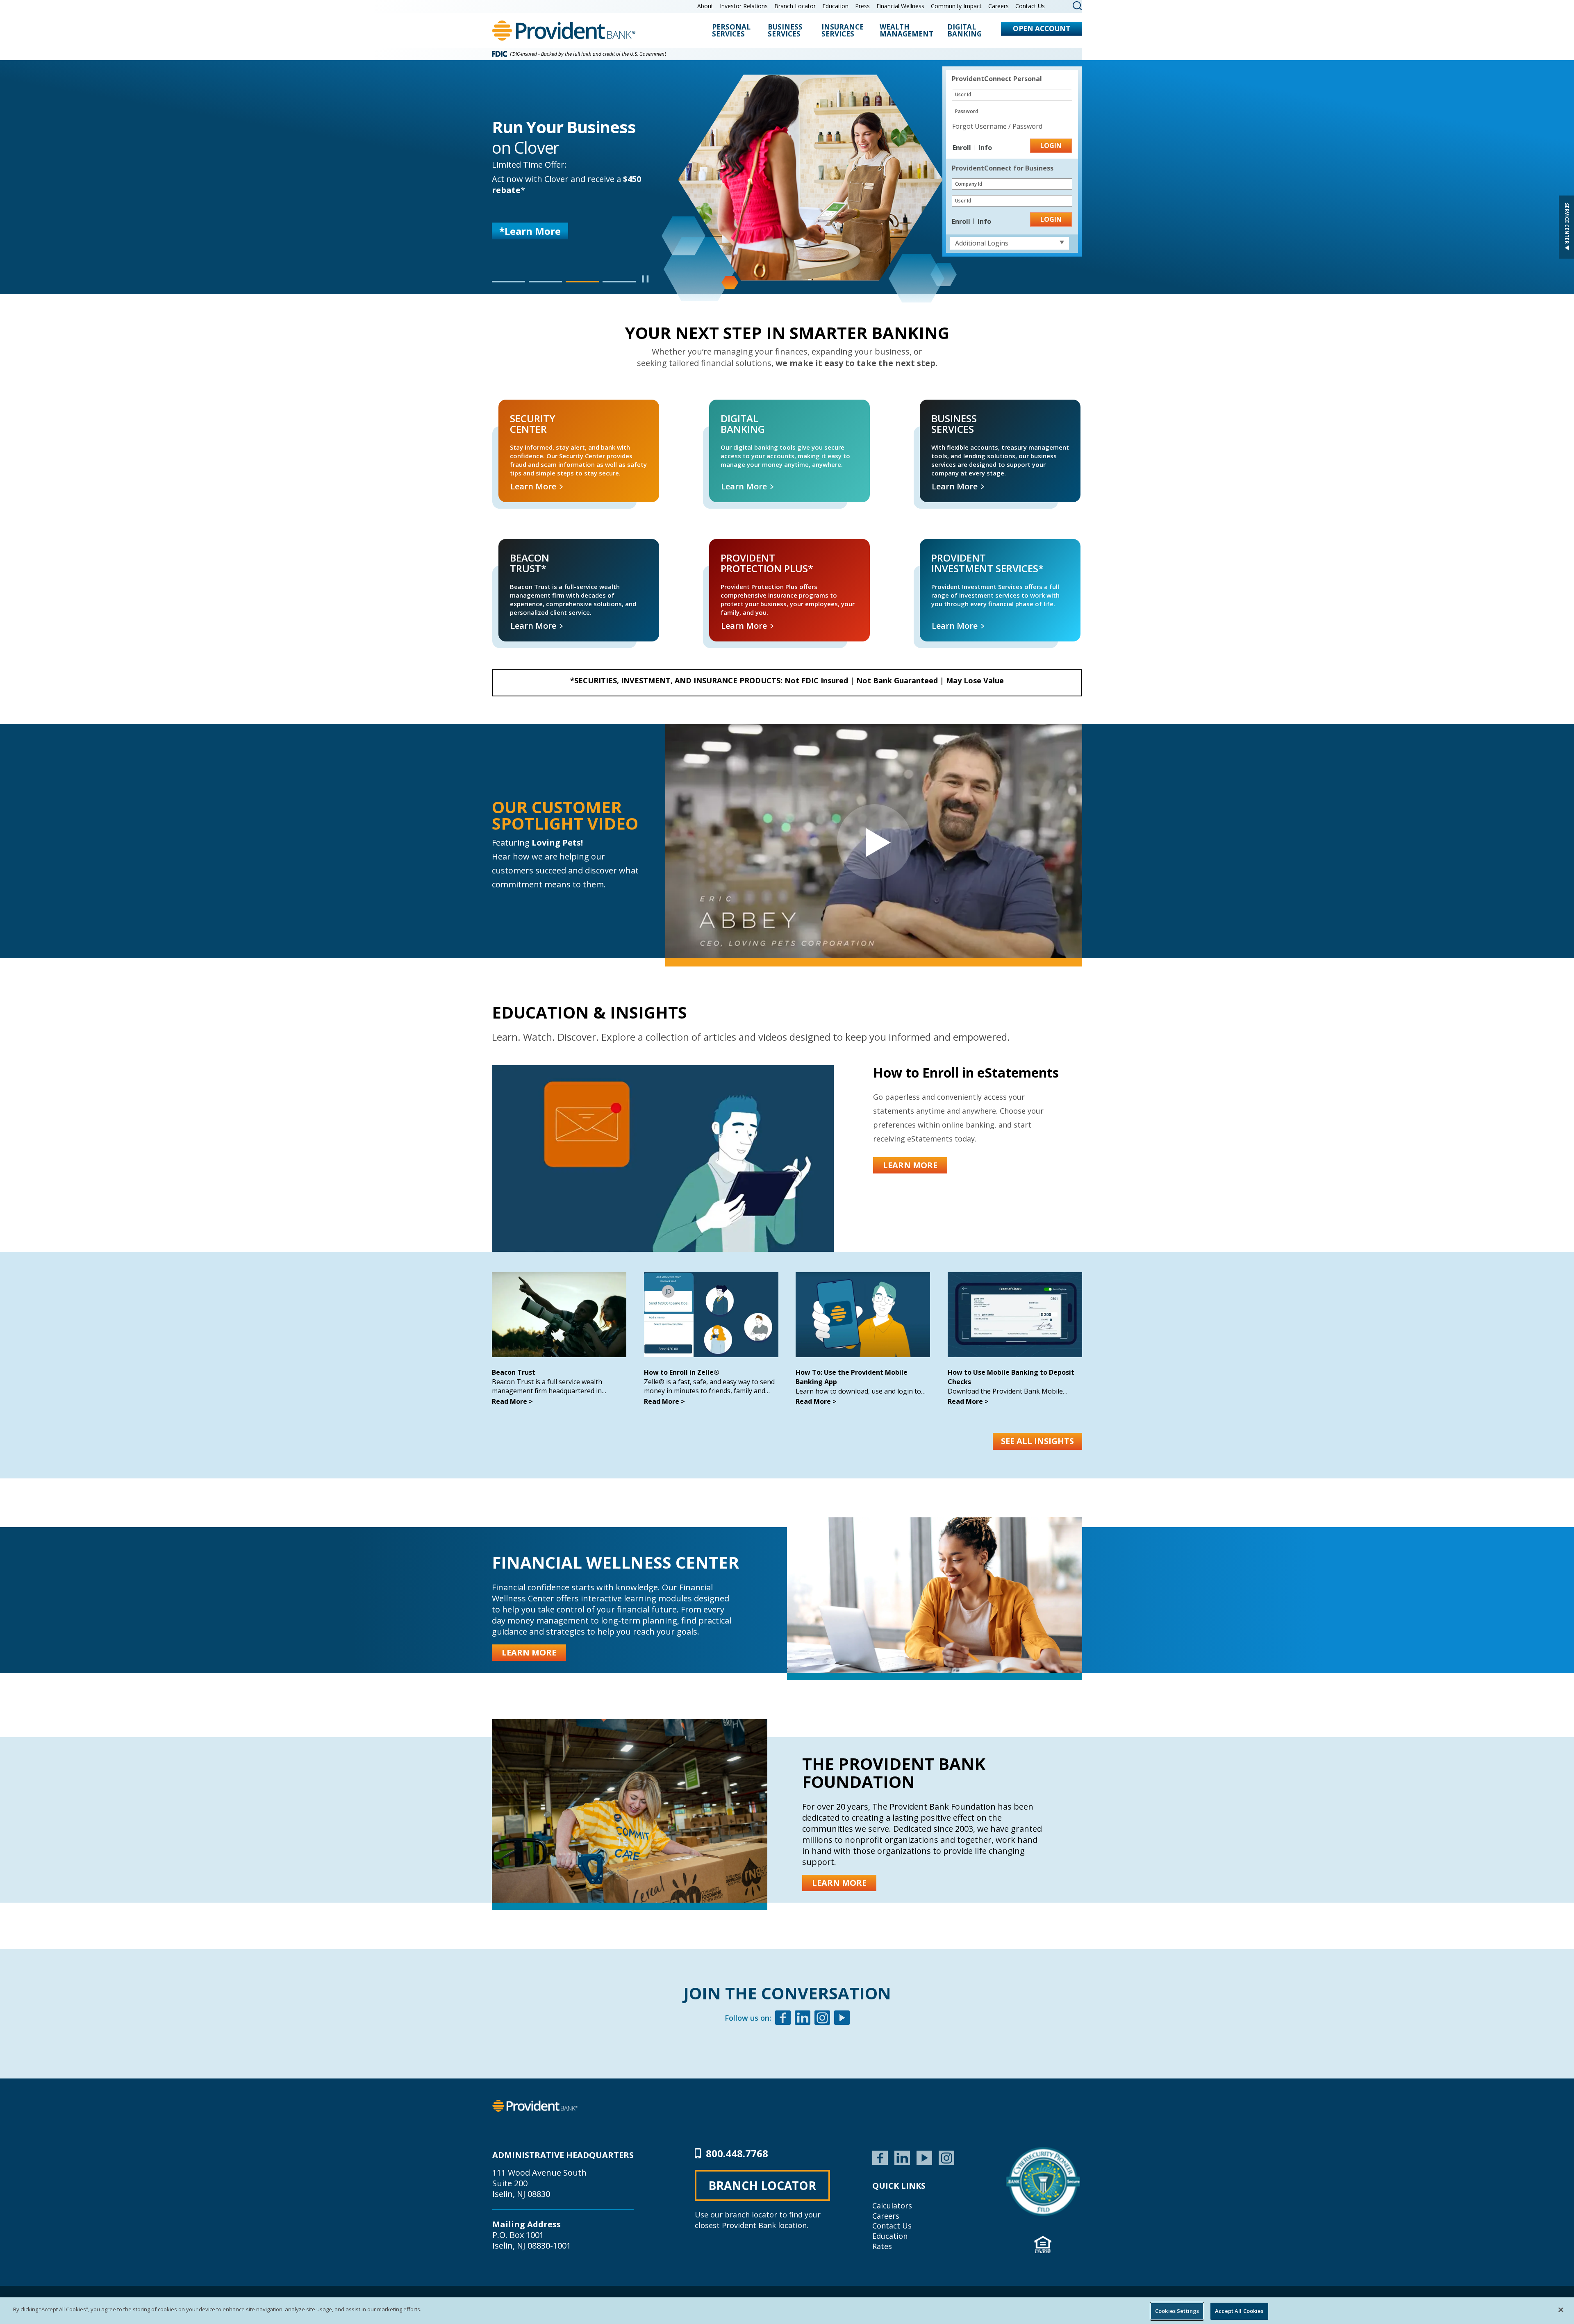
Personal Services (731, 31)
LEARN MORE (531, 238)
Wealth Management (906, 31)
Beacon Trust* (510, 548)
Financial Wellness (900, 6)
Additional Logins (982, 243)
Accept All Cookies (1239, 2311)
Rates (882, 2246)
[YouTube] (924, 2157)
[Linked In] (803, 2019)
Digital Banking (964, 31)
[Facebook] (783, 2019)
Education (835, 6)
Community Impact (956, 6)
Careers (999, 6)
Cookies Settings (1177, 2311)
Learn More (534, 486)
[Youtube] (842, 2019)
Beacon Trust (514, 1372)
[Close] (1561, 2310)
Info (985, 148)
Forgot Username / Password (997, 126)
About (705, 6)
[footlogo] (535, 2105)
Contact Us (1030, 6)
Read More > (512, 1401)
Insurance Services (843, 31)
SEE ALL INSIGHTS (1037, 1441)
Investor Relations (744, 6)
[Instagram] (822, 2019)
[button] (508, 282)
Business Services (785, 31)
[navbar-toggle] (874, 841)
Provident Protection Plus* (735, 548)
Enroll (963, 148)
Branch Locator (795, 6)
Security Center (511, 409)
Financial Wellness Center (615, 1562)
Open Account (1042, 28)
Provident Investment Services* (952, 548)
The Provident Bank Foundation (894, 1773)
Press (862, 6)
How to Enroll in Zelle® (682, 1372)
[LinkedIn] (902, 2157)
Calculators (892, 2206)
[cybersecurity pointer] (1043, 2181)
